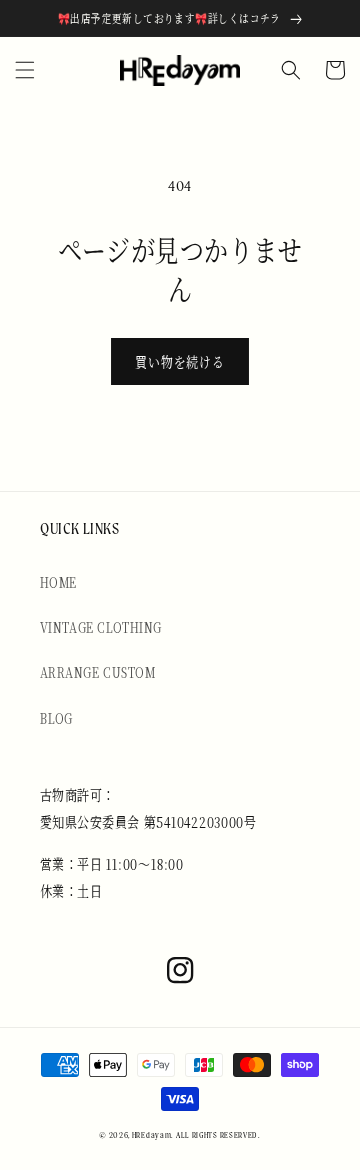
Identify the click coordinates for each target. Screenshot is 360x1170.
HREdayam (152, 1135)
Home (58, 582)
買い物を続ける (180, 361)
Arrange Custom (98, 672)
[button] (25, 70)
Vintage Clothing (100, 627)
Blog (56, 718)
